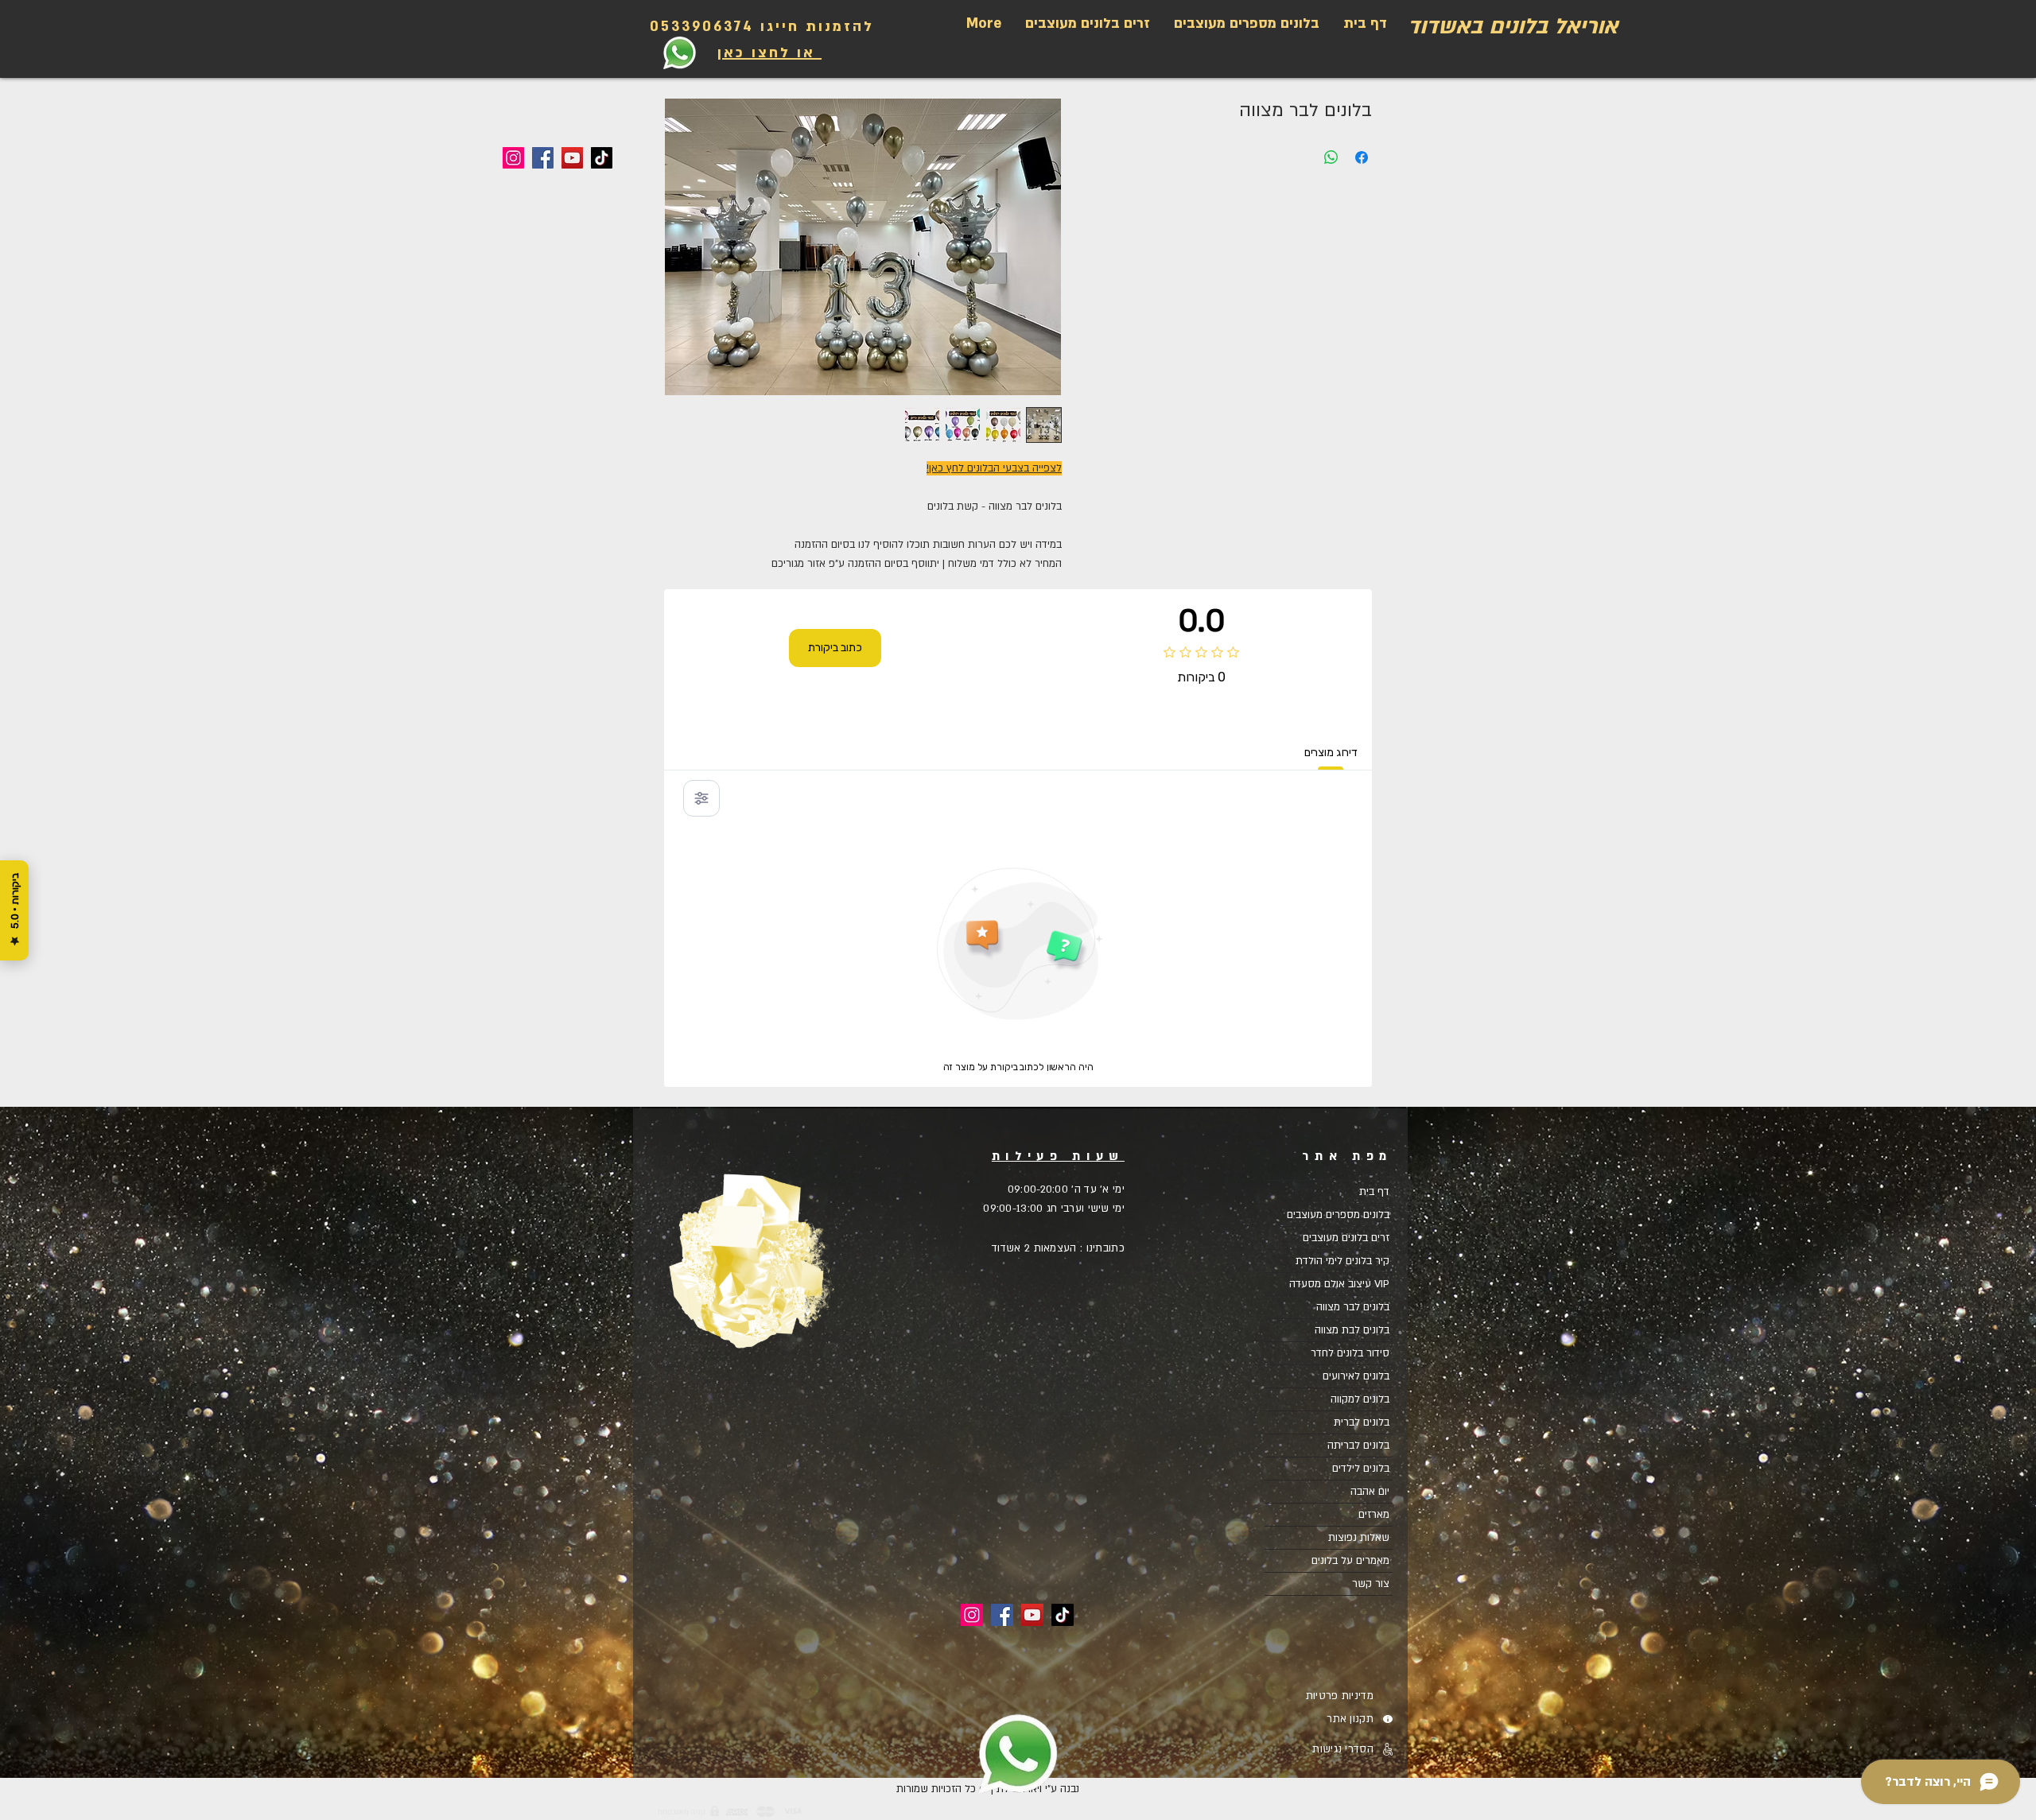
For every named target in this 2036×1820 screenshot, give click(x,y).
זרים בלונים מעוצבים (1346, 1238)
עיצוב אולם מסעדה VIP (1339, 1284)
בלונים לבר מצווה (1353, 1307)
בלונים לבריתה (1358, 1446)
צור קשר (1371, 1584)
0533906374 (702, 27)
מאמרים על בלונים (1350, 1561)
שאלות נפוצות (1359, 1538)
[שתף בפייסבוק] (1362, 157)
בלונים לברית (1362, 1422)
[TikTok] (602, 158)
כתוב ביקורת (835, 648)
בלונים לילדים (1361, 1469)
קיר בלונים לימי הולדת (1342, 1261)
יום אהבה (1370, 1492)
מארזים (1374, 1515)
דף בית (1374, 1192)
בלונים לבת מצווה (1352, 1330)
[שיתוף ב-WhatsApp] (1331, 157)
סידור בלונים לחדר (1350, 1353)
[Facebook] (543, 158)
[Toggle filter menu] (701, 798)
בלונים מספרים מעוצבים (1338, 1215)
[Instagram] (513, 158)
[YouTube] (572, 158)
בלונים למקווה (1360, 1399)
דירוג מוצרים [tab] (1331, 753)
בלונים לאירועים (1356, 1376)
